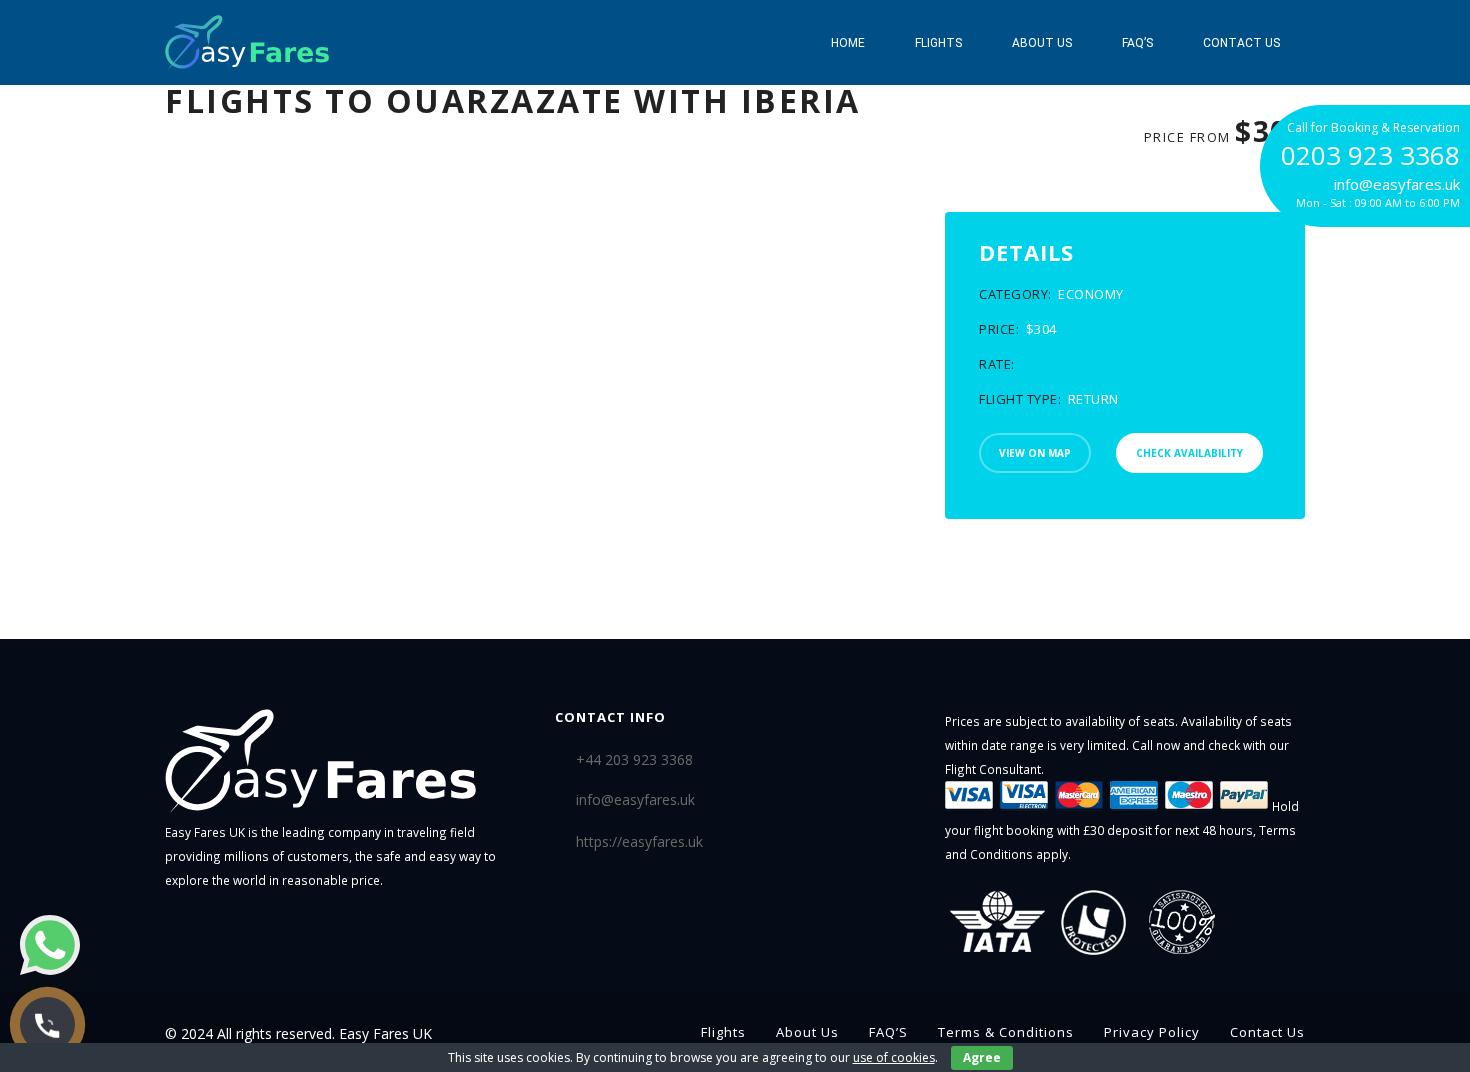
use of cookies (894, 1057)
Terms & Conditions (1006, 1032)
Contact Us (1241, 43)
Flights (938, 43)
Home (848, 43)
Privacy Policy (1152, 1032)
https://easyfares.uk (639, 841)
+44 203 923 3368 (634, 759)
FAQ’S (1137, 43)
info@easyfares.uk (635, 799)
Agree (982, 1057)
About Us (1042, 43)
